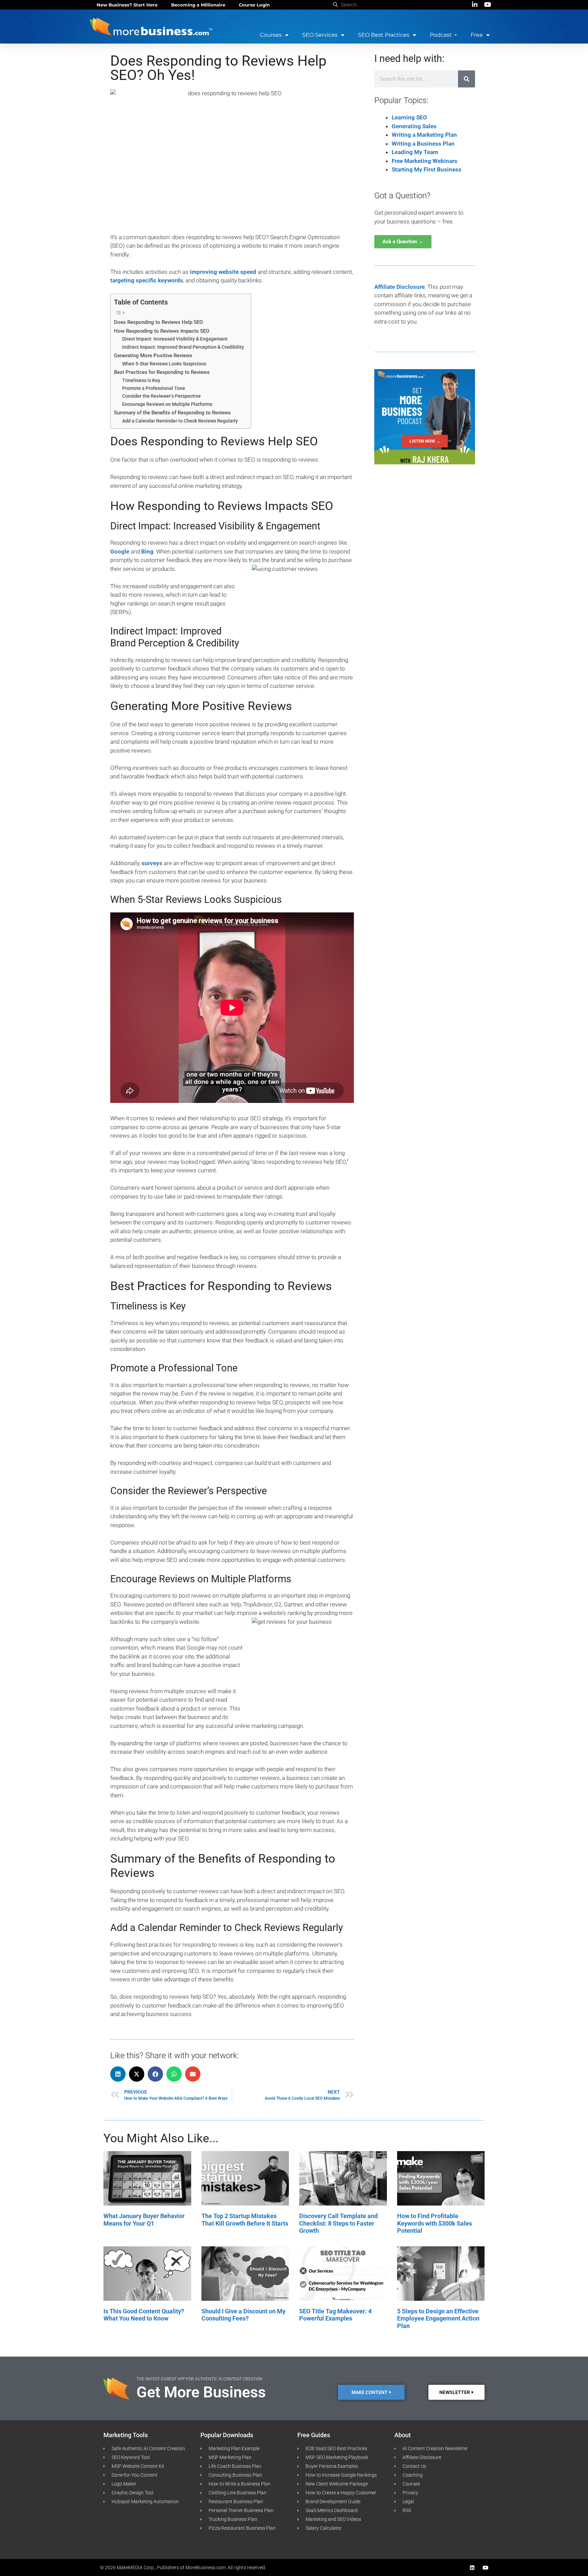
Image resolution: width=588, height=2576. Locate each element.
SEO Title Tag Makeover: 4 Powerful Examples (335, 2315)
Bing (147, 551)
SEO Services (320, 35)
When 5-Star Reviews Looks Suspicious (164, 364)
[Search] (467, 79)
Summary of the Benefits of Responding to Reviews (172, 413)
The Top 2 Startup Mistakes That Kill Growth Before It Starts (245, 2220)
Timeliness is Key (141, 380)
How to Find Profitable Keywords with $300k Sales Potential (435, 2223)
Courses (271, 35)
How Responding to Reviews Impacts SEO (162, 331)
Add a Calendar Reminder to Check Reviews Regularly (180, 421)
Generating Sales (414, 126)
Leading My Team (415, 152)
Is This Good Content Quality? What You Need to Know (144, 2315)
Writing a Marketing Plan (424, 135)
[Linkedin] (472, 2568)
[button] (118, 2074)
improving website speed (223, 272)
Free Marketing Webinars (424, 161)
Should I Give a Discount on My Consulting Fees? (243, 2315)
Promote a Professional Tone (154, 388)
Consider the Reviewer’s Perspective (161, 396)
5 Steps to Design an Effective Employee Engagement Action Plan (438, 2318)
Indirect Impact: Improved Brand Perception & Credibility (183, 347)
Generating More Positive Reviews (153, 356)
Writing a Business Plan (423, 144)
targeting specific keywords (147, 280)
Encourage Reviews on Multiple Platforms (167, 404)
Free (477, 35)
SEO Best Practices (384, 35)
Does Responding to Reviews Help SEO (158, 322)
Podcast (441, 35)
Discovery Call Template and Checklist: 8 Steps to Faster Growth (338, 2223)
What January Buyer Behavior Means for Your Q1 (144, 2220)
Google (120, 551)
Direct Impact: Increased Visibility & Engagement (175, 339)
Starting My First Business (427, 169)
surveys (152, 863)
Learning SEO (409, 117)
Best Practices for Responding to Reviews (162, 372)
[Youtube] (485, 2568)
